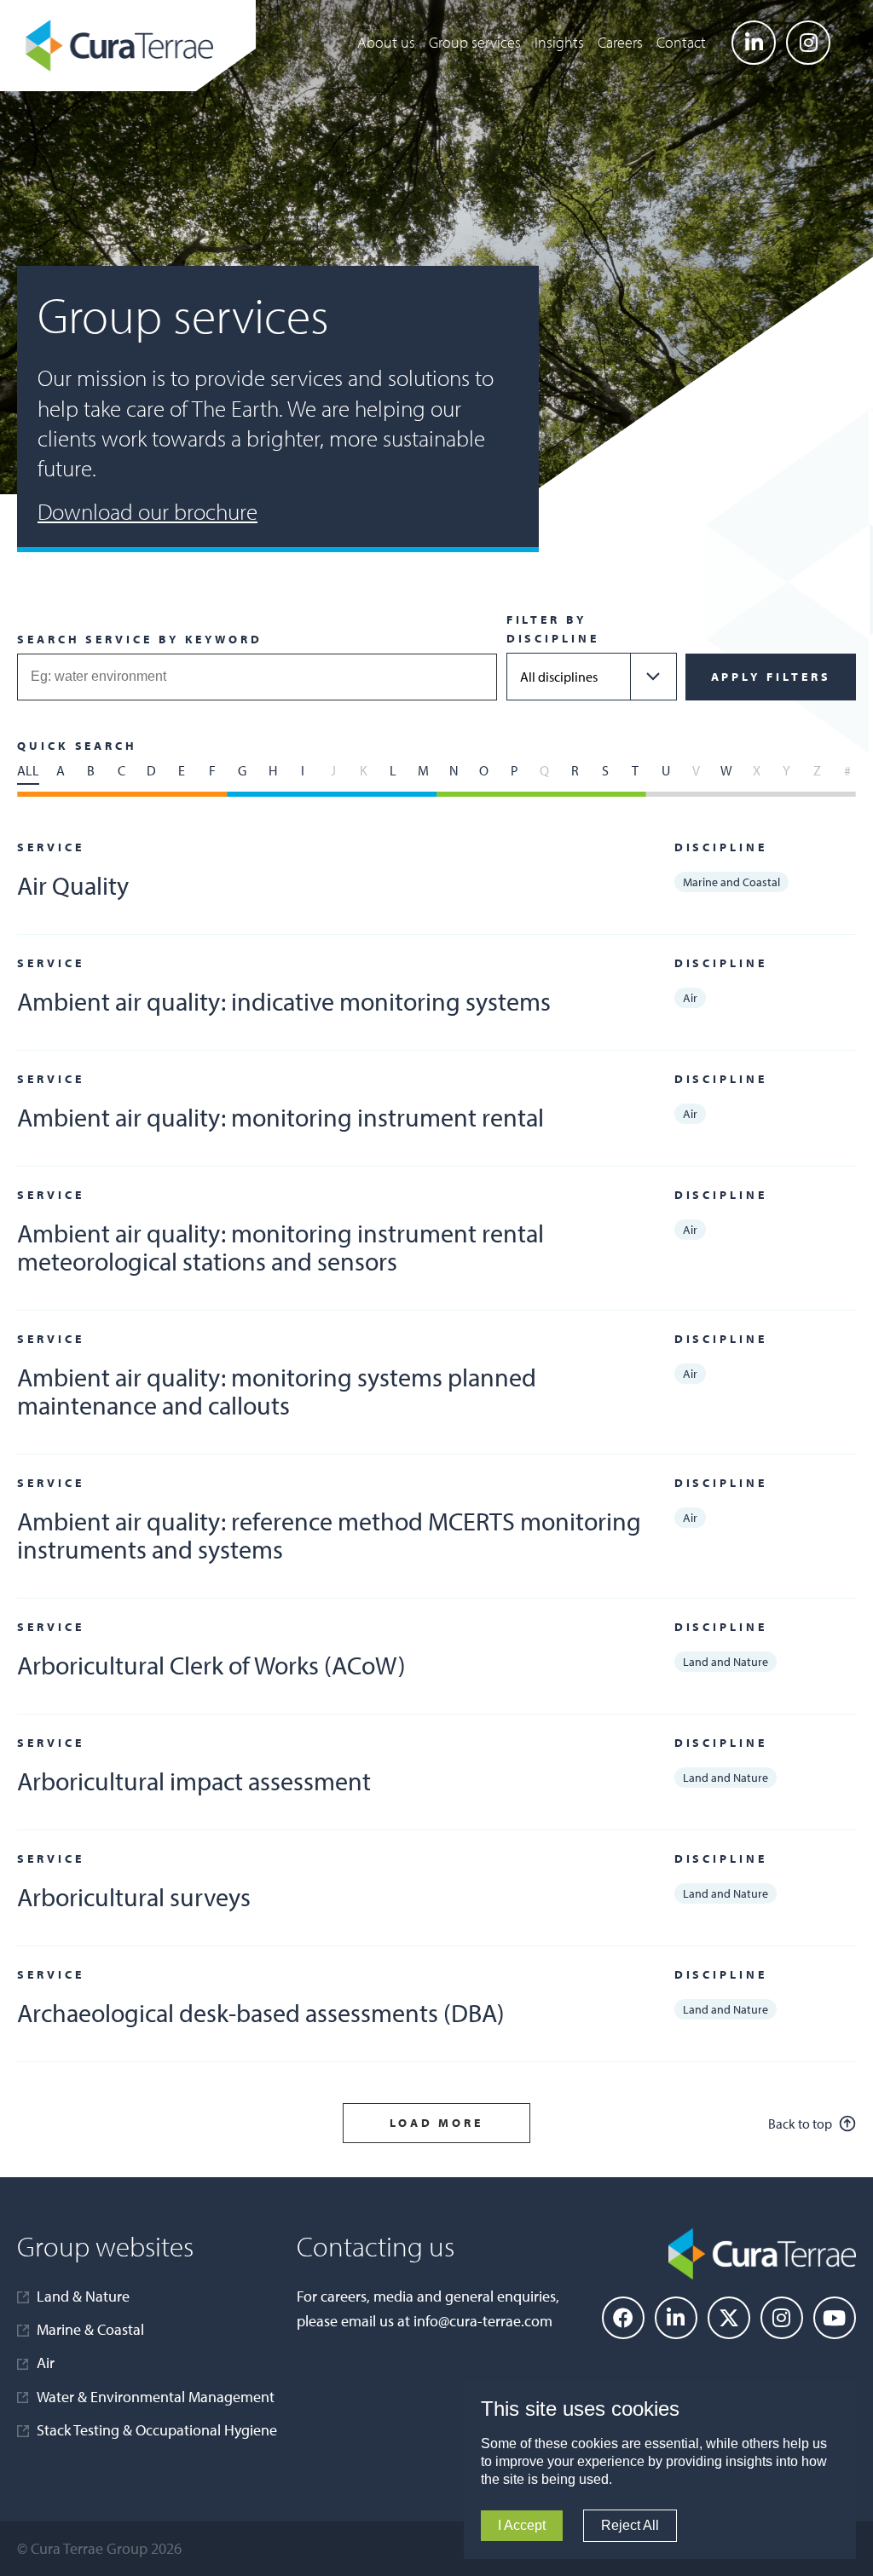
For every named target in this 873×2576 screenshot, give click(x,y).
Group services (475, 42)
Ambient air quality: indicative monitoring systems (284, 1001)
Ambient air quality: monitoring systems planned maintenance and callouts (277, 1391)
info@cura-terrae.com (483, 2321)
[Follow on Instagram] (808, 43)
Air (46, 2363)
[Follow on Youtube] (835, 2318)
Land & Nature (83, 2296)
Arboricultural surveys (134, 1897)
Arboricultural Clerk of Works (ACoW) (211, 1665)
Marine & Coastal (90, 2329)
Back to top (800, 2124)
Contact (681, 42)
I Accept (522, 2525)
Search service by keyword (140, 639)
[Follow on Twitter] (729, 2318)
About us (386, 42)
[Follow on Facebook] (623, 2318)
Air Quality (73, 885)
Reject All (630, 2525)
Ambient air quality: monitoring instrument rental (280, 1117)
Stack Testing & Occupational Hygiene (157, 2430)
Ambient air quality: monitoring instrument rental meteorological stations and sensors (280, 1247)
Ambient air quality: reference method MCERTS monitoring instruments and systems (329, 1535)
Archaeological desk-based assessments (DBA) (261, 2013)
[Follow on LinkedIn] (754, 43)
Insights (559, 42)
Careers (620, 42)
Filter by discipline (553, 629)
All (28, 770)
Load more (436, 2123)
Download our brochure (147, 511)
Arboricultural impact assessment (194, 1781)
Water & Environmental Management (156, 2397)
